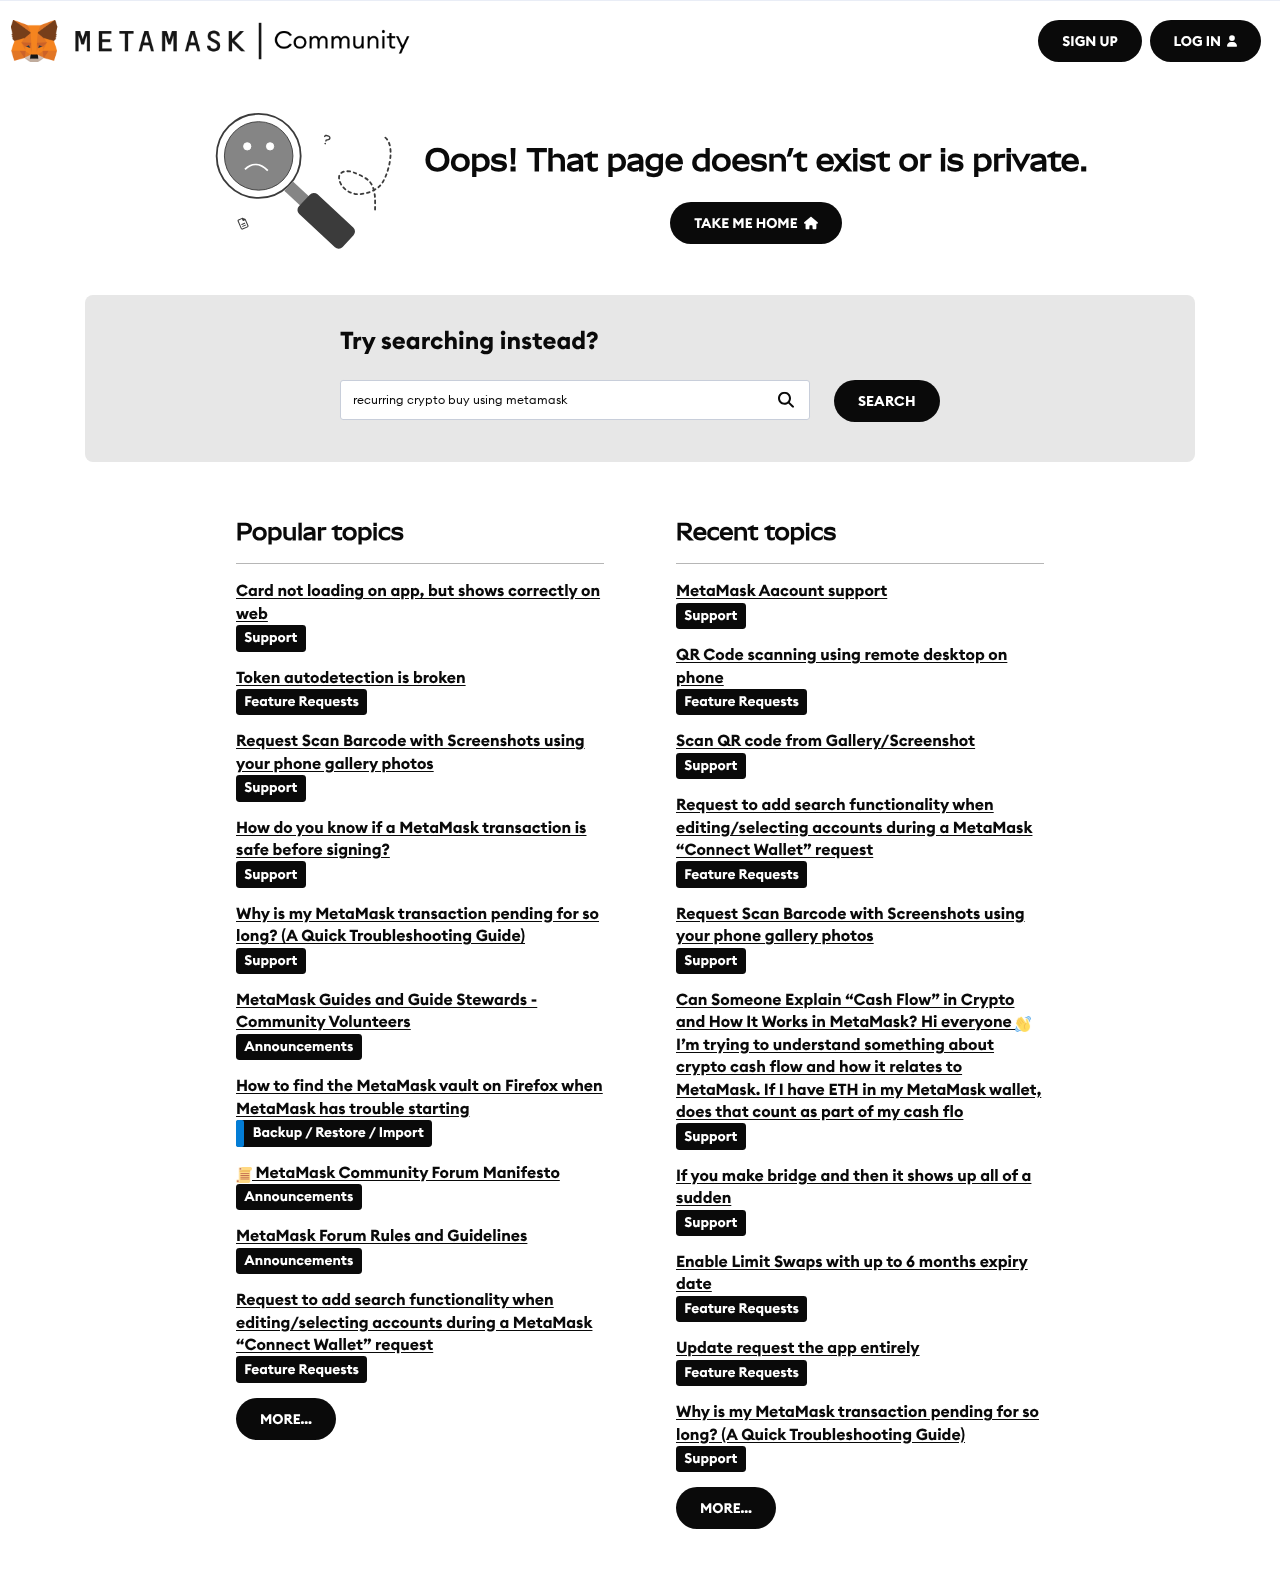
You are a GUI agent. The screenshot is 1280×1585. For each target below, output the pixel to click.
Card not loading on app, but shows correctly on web (418, 602)
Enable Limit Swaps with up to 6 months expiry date (852, 1273)
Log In (1197, 41)
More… (286, 1419)
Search (887, 401)
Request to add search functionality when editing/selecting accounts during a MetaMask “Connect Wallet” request (414, 1322)
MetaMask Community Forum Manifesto (406, 1173)
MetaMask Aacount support (781, 591)
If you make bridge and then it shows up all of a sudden (853, 1187)
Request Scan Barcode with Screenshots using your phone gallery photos (410, 752)
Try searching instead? (469, 341)
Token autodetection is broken (351, 678)
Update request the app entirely (798, 1348)
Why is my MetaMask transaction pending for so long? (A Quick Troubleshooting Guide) (417, 925)
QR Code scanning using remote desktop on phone (841, 666)
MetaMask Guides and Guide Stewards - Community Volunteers (386, 1011)
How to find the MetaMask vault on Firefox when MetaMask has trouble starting (419, 1097)
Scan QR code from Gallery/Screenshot (825, 741)
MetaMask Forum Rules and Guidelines (381, 1236)
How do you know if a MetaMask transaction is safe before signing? (411, 839)
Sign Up (1089, 41)
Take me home (745, 223)
